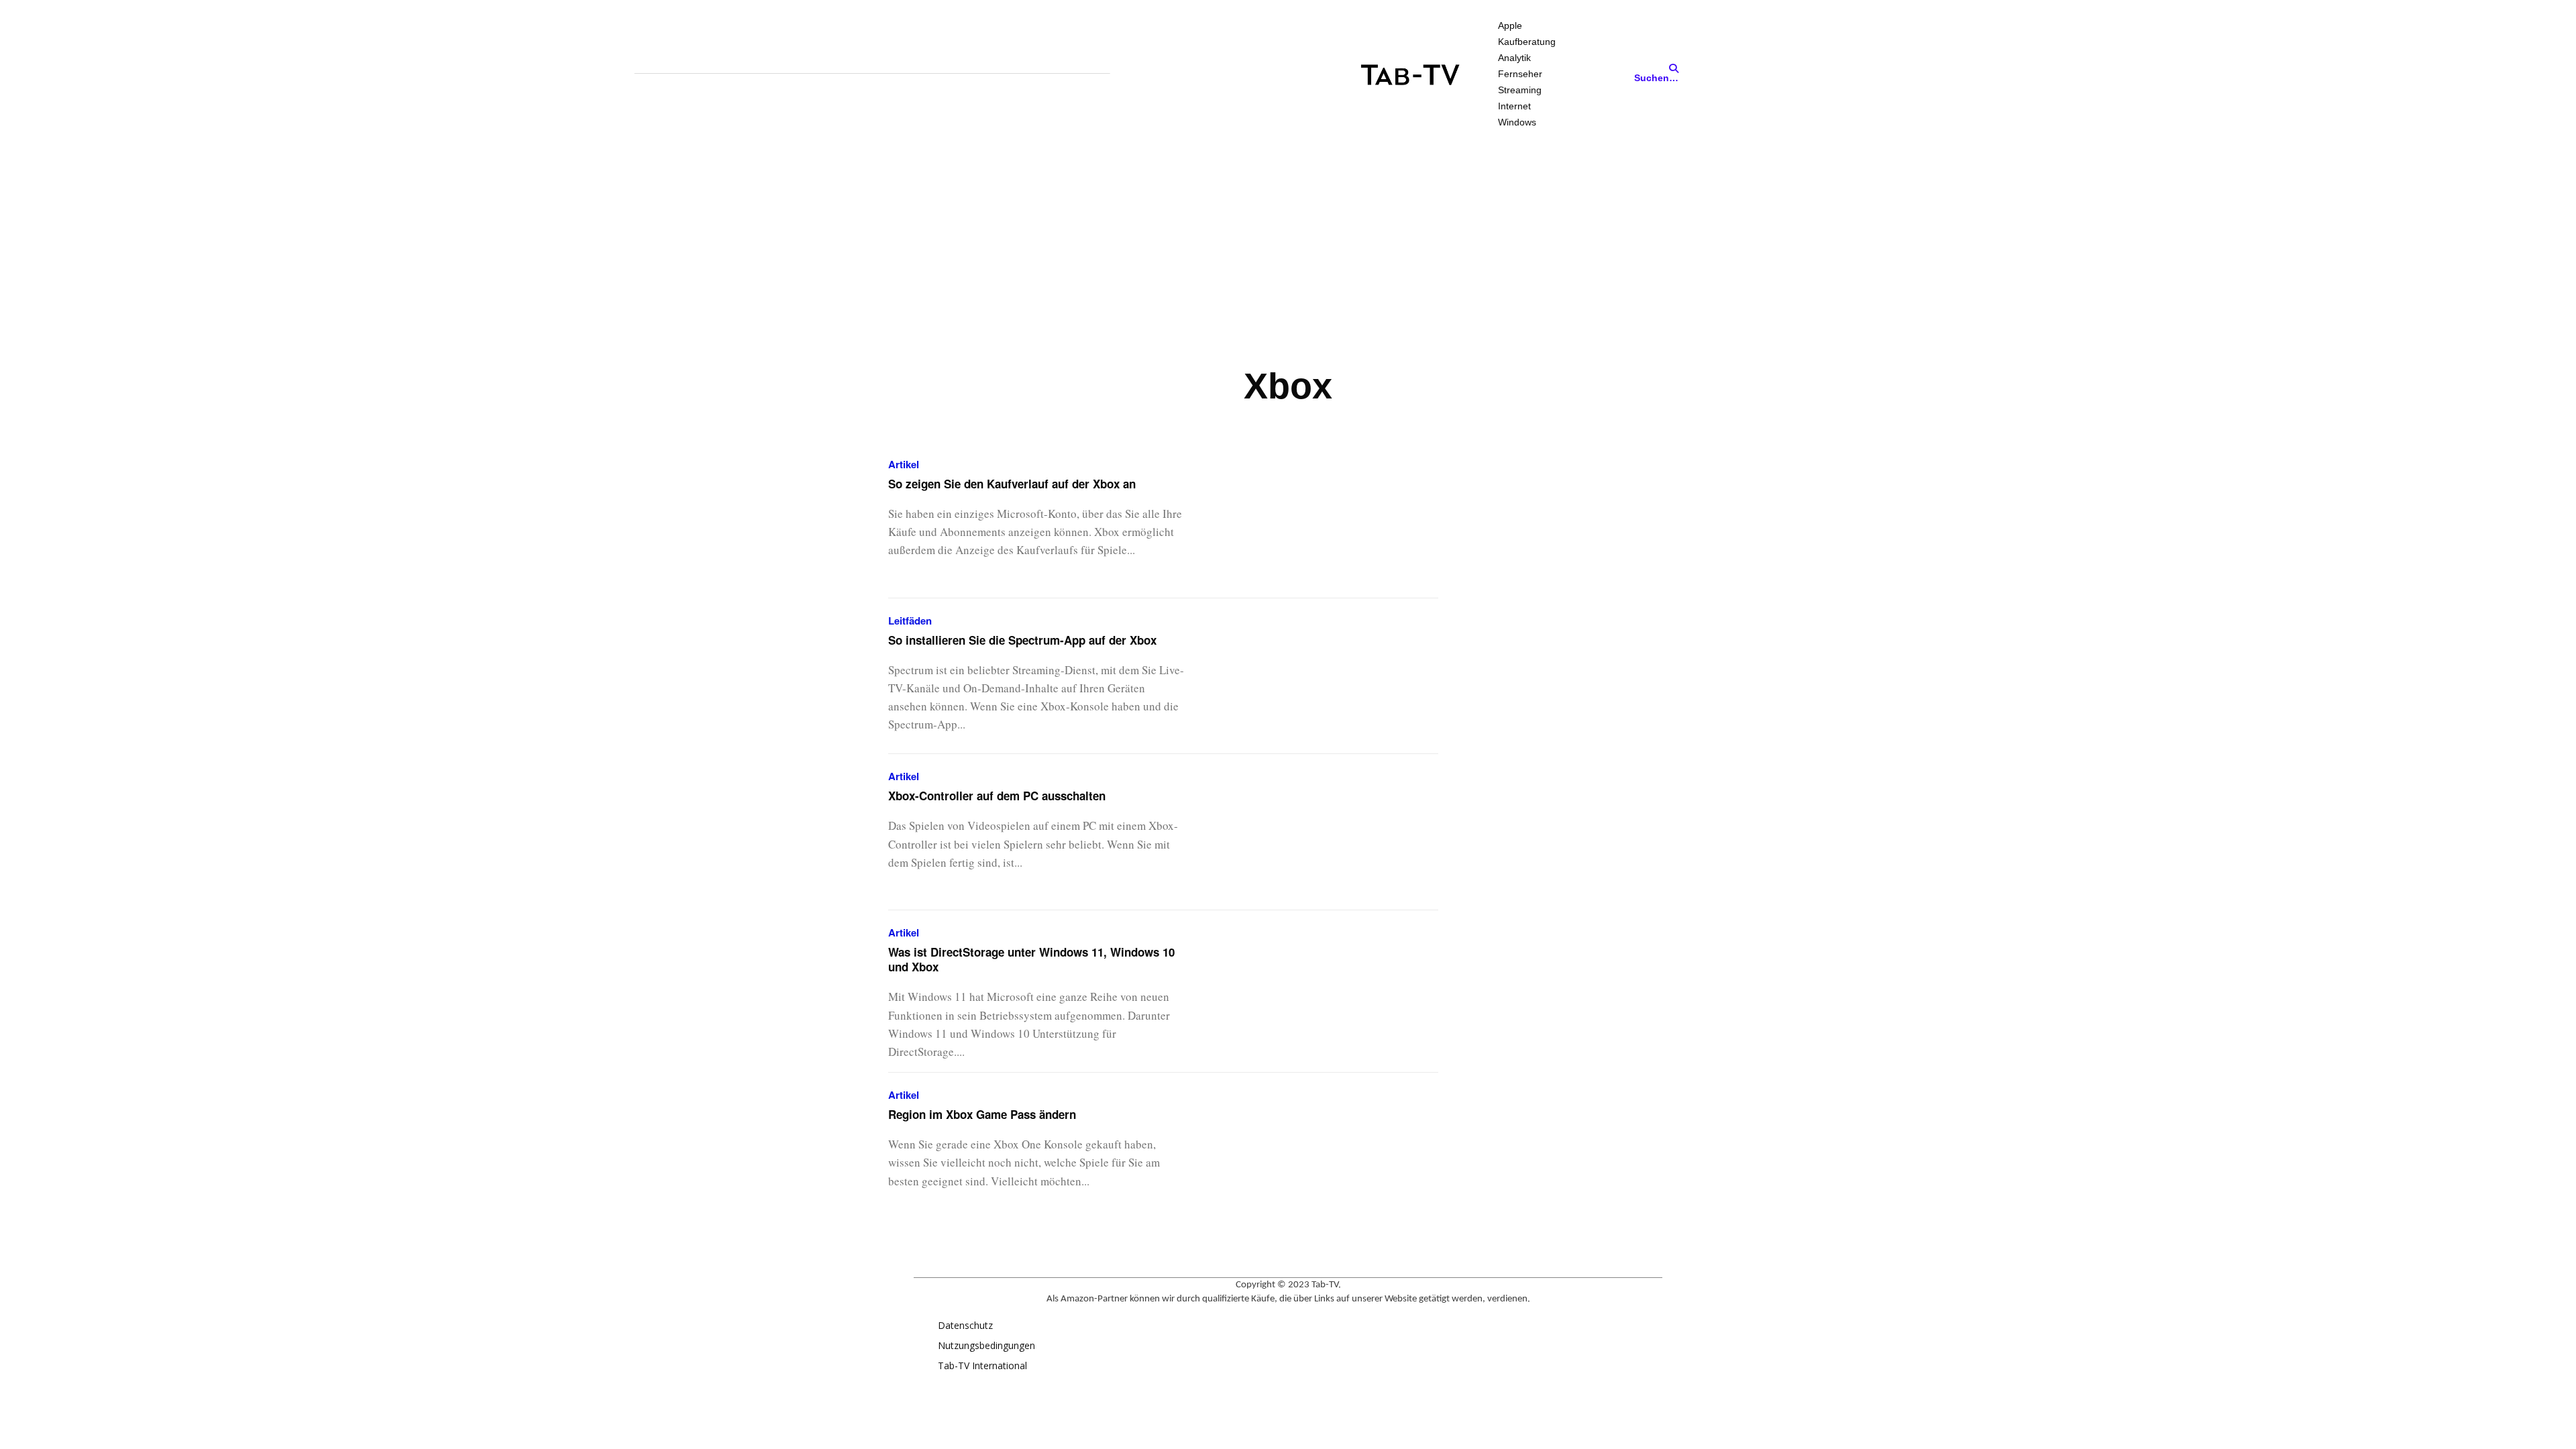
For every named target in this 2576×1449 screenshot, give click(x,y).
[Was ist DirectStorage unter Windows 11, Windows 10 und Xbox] (1328, 988)
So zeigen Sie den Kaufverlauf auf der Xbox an (1012, 484)
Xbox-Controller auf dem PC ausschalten (997, 796)
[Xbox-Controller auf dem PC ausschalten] (1328, 832)
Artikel (904, 465)
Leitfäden (910, 621)
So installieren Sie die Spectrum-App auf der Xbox (1022, 640)
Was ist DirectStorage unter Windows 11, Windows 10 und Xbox (1031, 959)
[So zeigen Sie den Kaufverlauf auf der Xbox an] (1328, 520)
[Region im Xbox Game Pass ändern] (1328, 1151)
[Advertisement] (1288, 250)
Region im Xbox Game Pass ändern (982, 1114)
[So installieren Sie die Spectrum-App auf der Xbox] (1328, 677)
